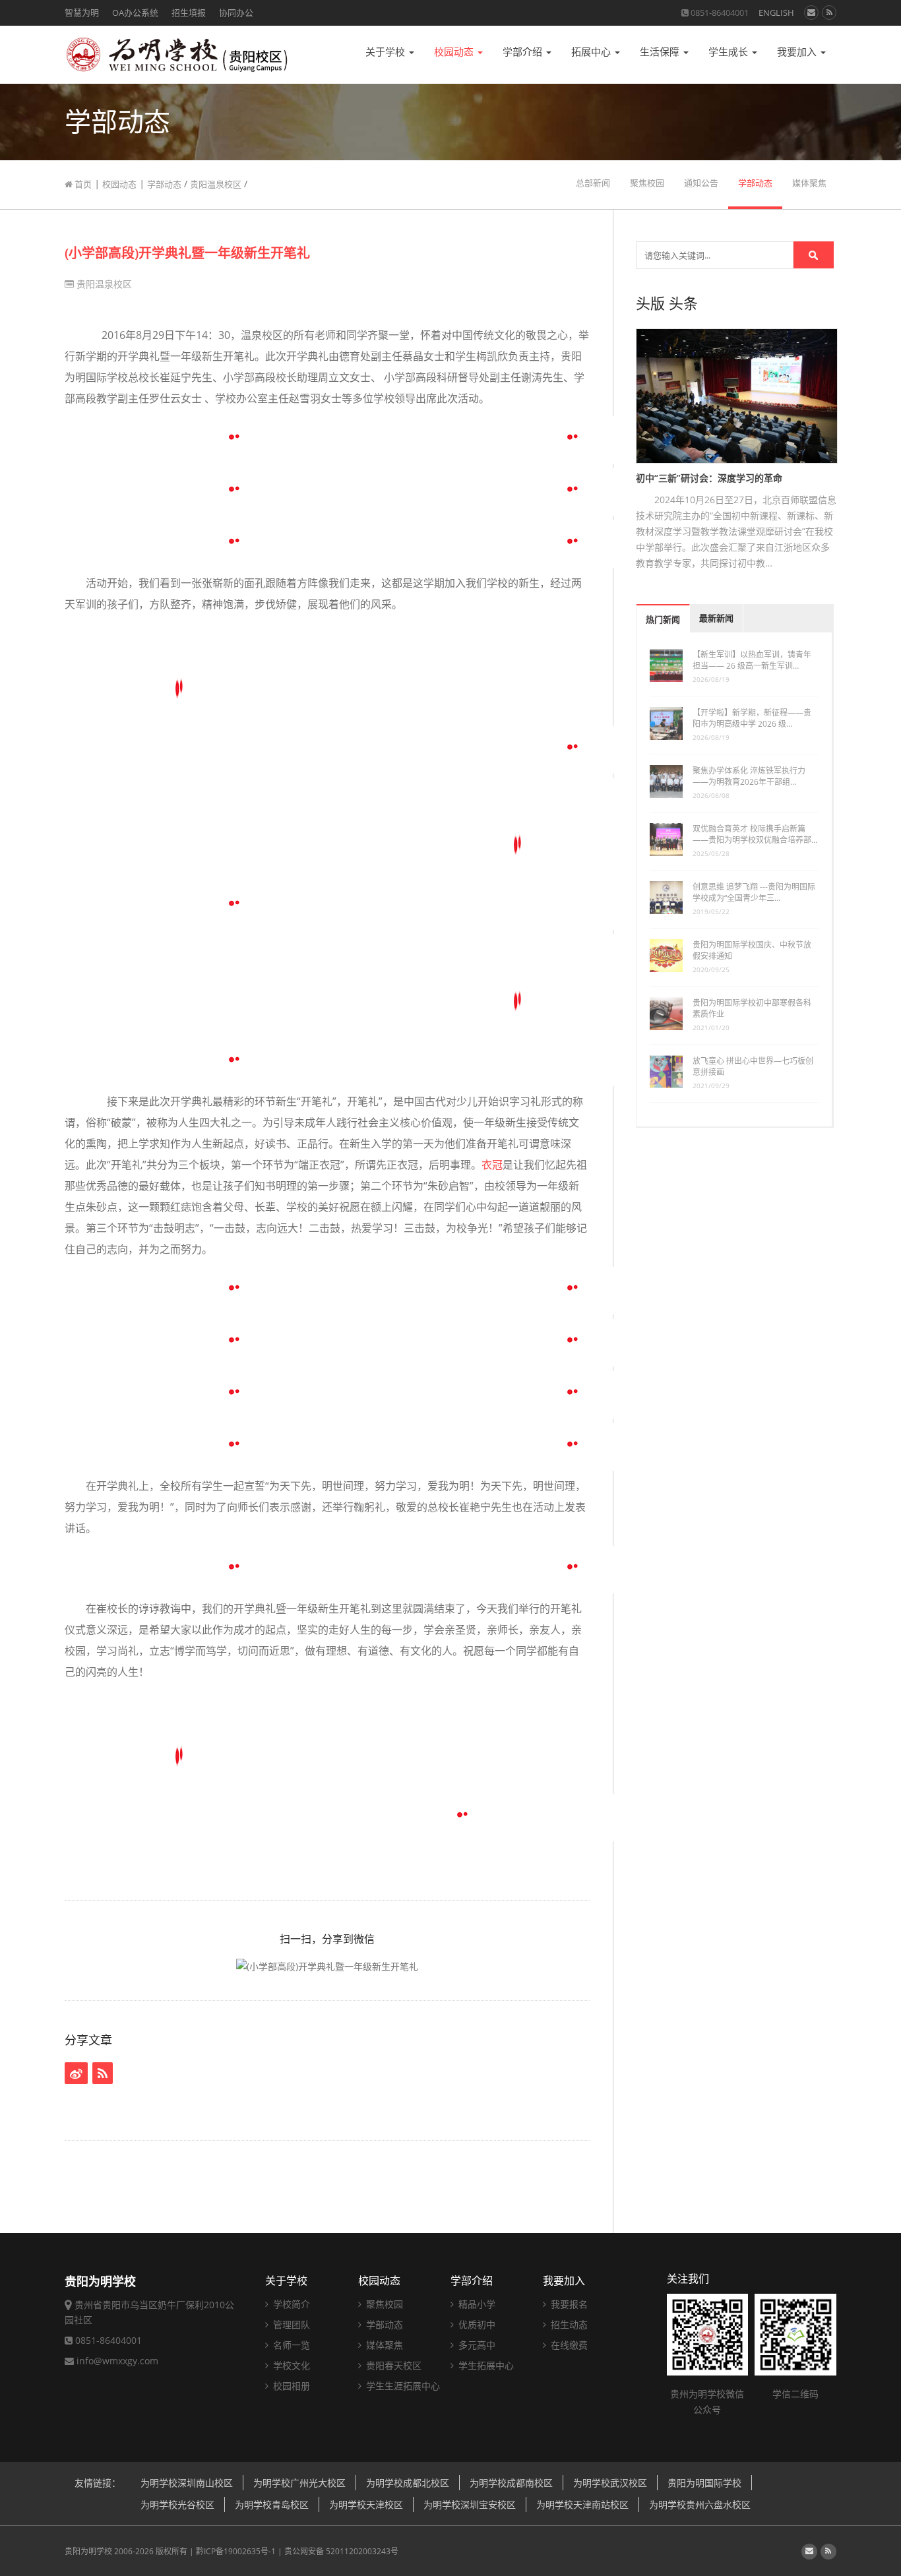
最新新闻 (716, 618)
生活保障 (661, 52)
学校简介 (290, 2304)
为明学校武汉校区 (610, 2483)
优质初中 (476, 2324)
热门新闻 (663, 620)
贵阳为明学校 (88, 2551)
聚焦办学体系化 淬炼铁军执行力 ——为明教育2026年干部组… (749, 776)
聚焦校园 (647, 183)
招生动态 (568, 2324)
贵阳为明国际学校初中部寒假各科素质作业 (752, 1008)
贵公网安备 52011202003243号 (341, 2551)
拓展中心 (592, 52)
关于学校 (387, 52)
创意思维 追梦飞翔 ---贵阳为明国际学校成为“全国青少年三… (754, 892)
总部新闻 (593, 183)
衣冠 (492, 1165)
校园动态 (455, 52)
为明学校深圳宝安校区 (470, 2504)
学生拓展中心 (485, 2365)
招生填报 (189, 13)
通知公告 (701, 183)
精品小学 (476, 2304)
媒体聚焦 (809, 183)
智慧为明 (82, 13)
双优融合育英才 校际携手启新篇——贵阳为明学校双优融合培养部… (755, 834)
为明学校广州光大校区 (299, 2483)
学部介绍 (524, 52)
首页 (82, 184)
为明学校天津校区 (366, 2504)
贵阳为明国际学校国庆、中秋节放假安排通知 (752, 950)
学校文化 (290, 2365)
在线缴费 (568, 2345)
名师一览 (290, 2345)
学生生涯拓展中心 (402, 2386)
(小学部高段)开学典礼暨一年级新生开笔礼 (187, 253)
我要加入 (798, 52)
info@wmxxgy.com (117, 2361)
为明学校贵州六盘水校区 (700, 2504)
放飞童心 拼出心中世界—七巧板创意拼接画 (753, 1066)
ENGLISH (776, 13)
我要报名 (568, 2304)
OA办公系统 (135, 13)
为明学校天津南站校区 (582, 2504)
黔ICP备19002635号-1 (236, 2551)
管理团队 (290, 2324)
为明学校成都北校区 (408, 2483)
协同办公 (236, 13)
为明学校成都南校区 (511, 2483)
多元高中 (476, 2345)
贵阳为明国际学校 (704, 2483)
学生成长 (730, 52)
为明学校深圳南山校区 (187, 2483)
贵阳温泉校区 (216, 184)
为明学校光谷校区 (177, 2504)
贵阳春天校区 (392, 2365)
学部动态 (164, 184)
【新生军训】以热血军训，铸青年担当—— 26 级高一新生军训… (752, 660)
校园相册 (290, 2386)
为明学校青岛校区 (272, 2504)
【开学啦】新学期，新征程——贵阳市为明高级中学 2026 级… (752, 718)
